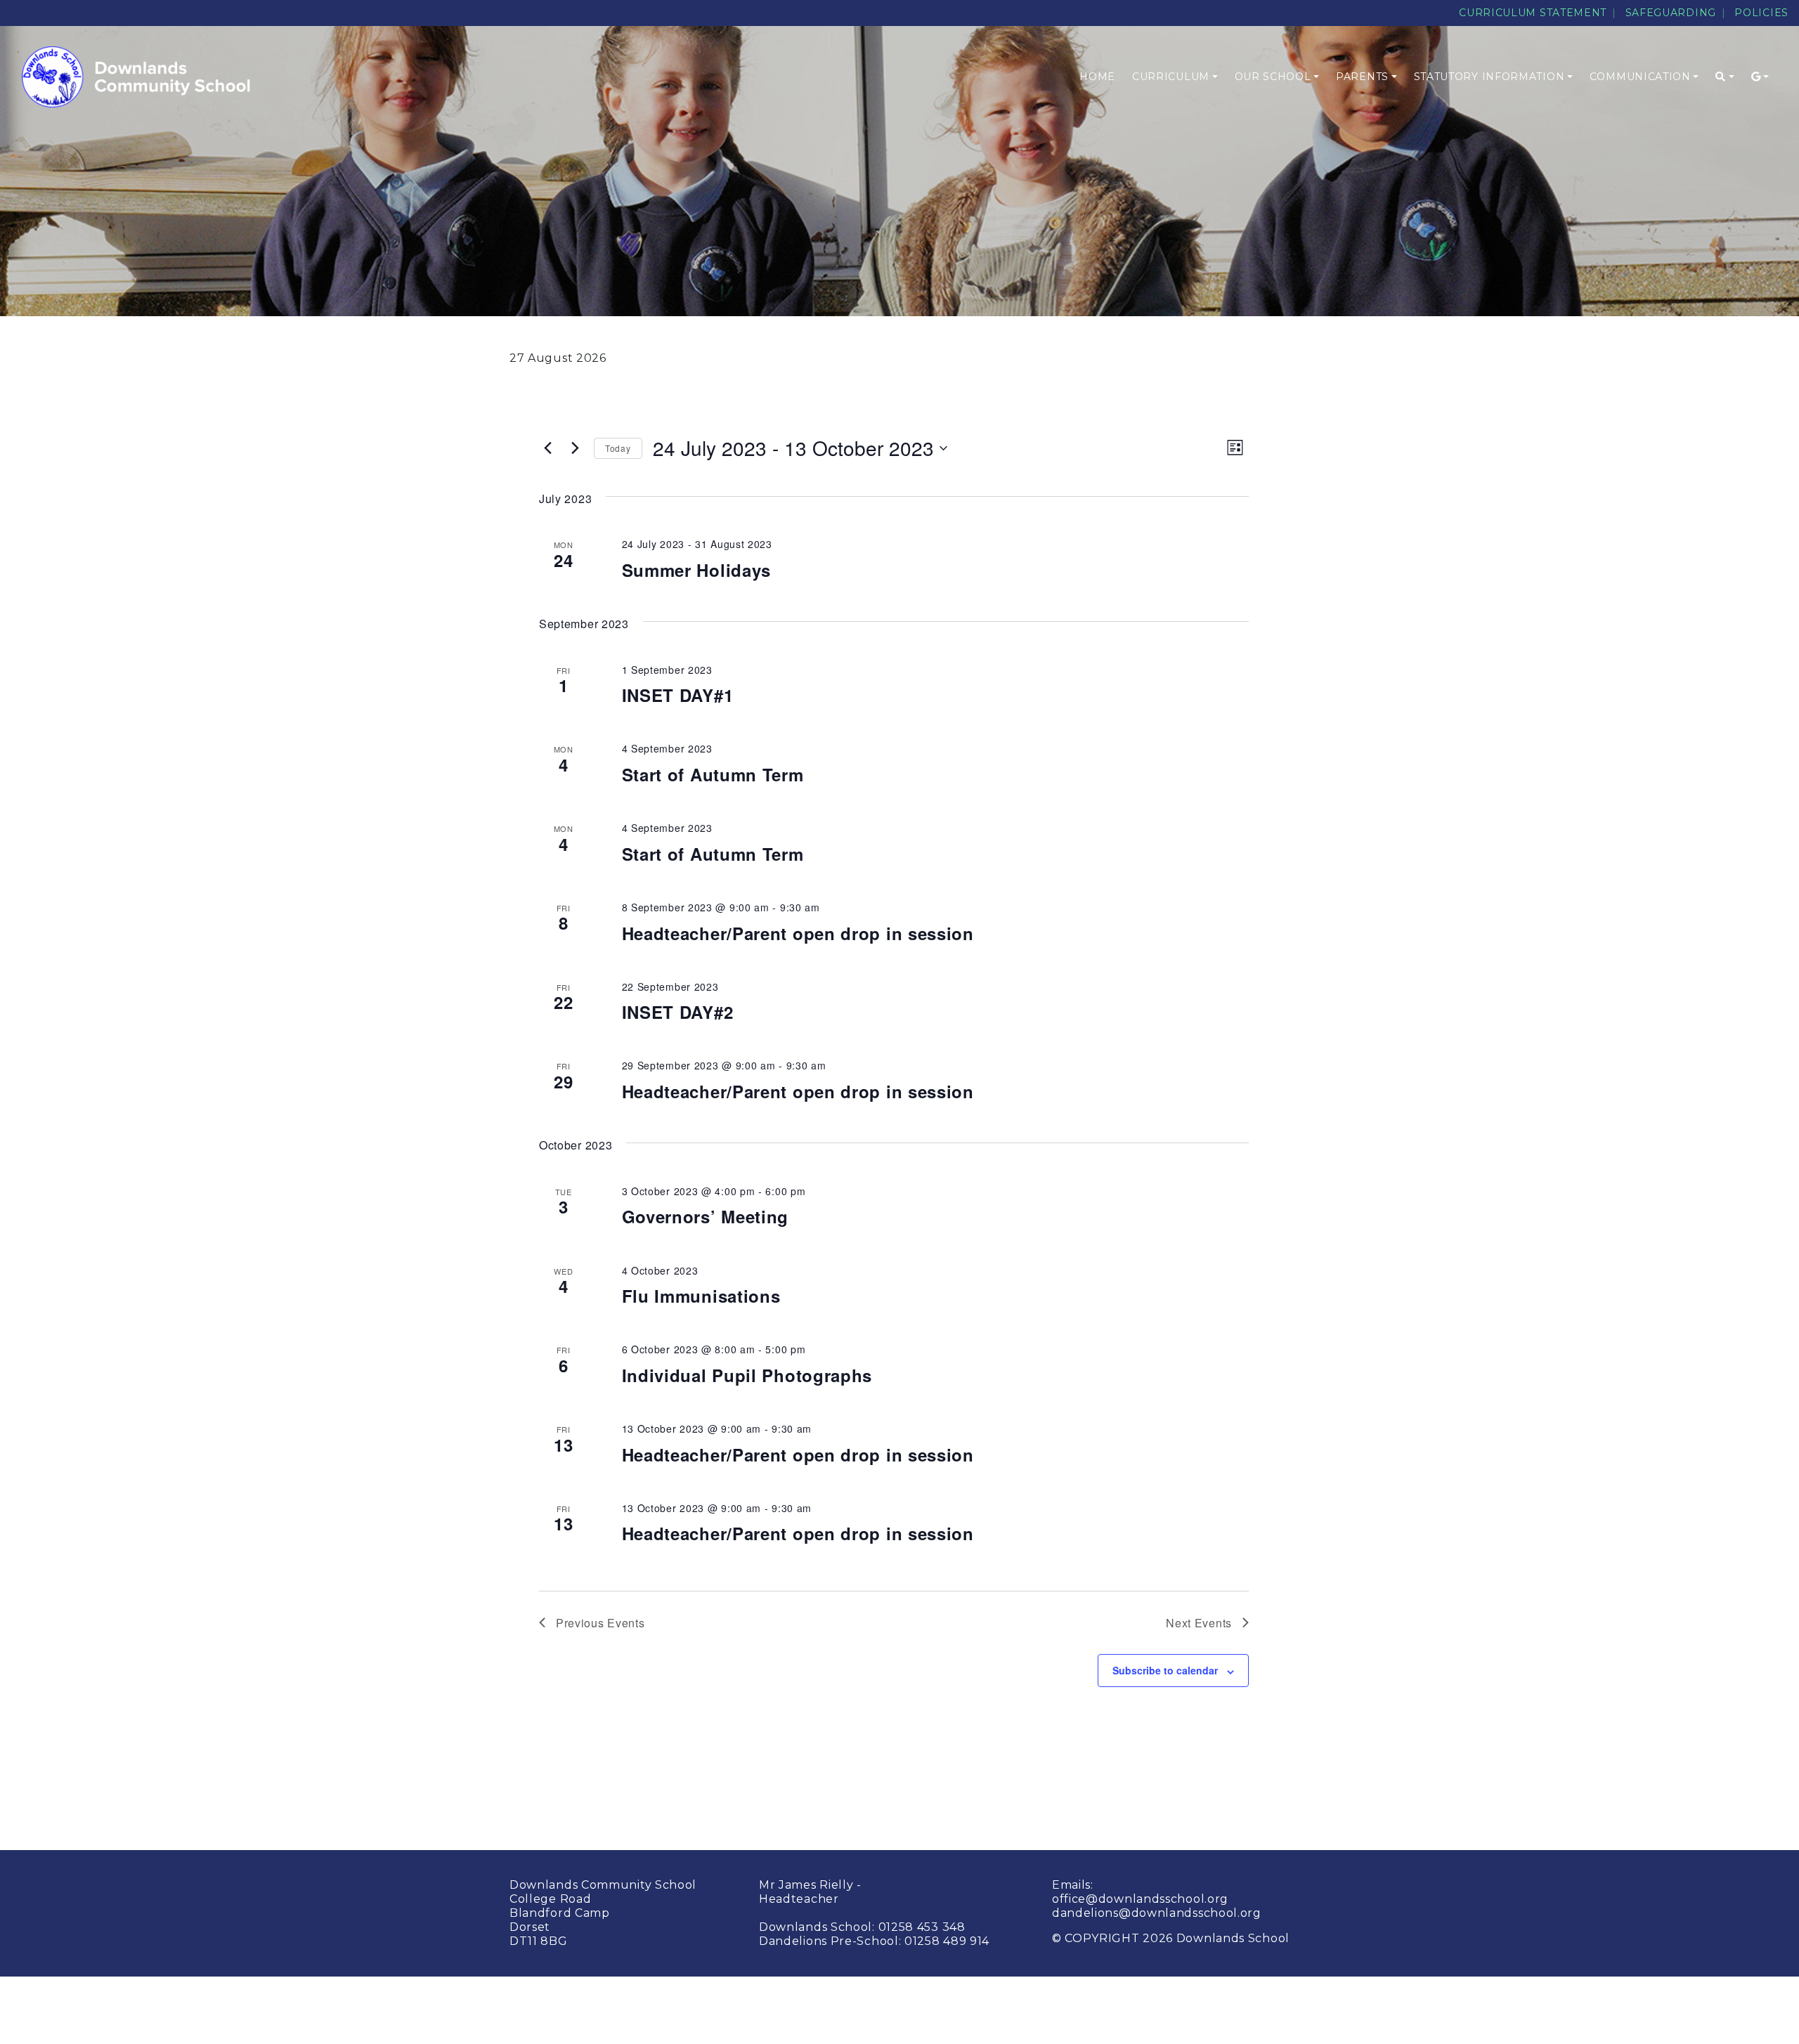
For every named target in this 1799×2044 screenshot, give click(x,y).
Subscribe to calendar (1165, 1670)
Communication (1640, 77)
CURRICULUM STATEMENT (1533, 13)
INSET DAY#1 (678, 695)
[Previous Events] (547, 448)
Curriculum (1171, 77)
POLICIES (1761, 13)
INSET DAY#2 (678, 1012)
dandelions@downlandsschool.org (1157, 1913)
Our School (1273, 77)
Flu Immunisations (701, 1296)
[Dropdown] (1725, 77)
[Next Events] (575, 448)
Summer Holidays (697, 570)
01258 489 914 (947, 1941)
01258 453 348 (922, 1927)
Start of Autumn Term (713, 774)
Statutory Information (1489, 77)
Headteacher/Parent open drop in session (798, 933)
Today (618, 448)
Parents (1362, 77)
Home (1097, 77)
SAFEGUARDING (1671, 13)
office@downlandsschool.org (1140, 1899)
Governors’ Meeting (706, 1216)
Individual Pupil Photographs (747, 1375)
